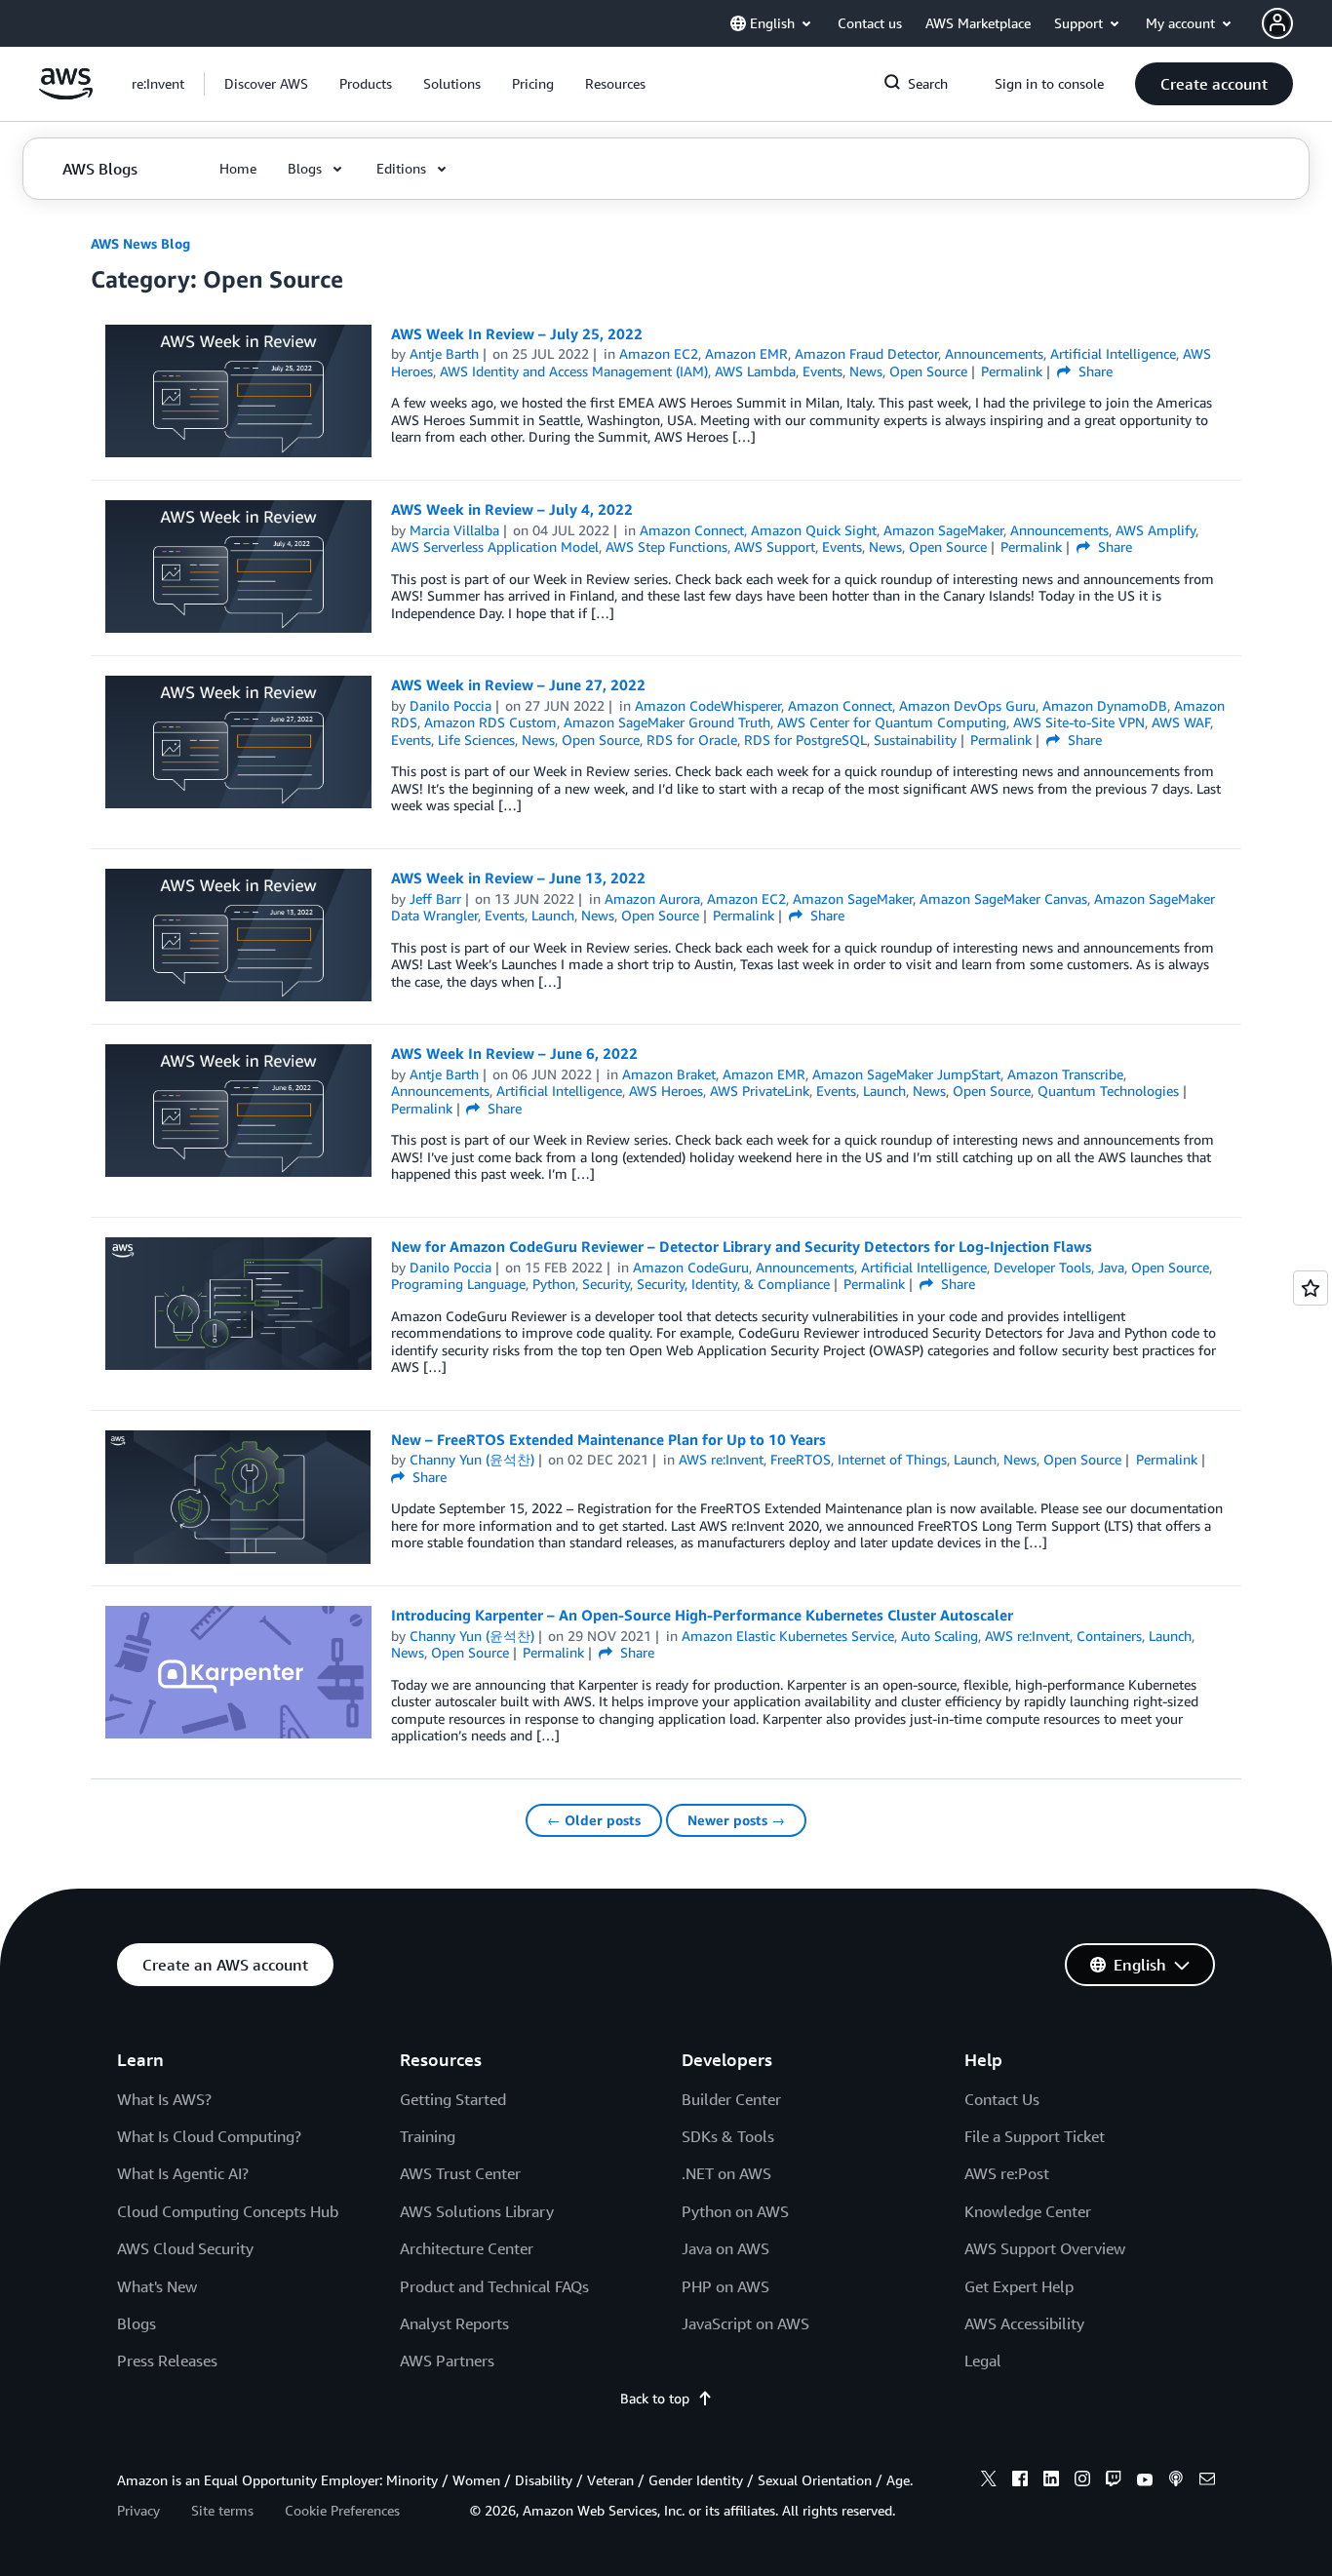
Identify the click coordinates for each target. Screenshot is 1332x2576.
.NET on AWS (726, 2173)
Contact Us (1002, 2099)
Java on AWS (725, 2248)
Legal (983, 2361)
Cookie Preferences (342, 2510)
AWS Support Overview (1045, 2248)
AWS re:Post (1007, 2173)
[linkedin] (1051, 2481)
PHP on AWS (725, 2286)
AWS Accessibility (1024, 2323)
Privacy (138, 2510)
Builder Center (731, 2099)
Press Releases (167, 2361)
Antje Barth (444, 353)
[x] (989, 2481)
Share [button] (1094, 371)
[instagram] (1082, 2481)
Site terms (222, 2510)
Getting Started (453, 2099)
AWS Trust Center (460, 2173)
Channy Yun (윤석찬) (472, 1459)
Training (428, 2136)
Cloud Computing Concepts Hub (228, 2211)
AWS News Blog (140, 243)
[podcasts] (1176, 2481)
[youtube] (1145, 2481)
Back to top (655, 2398)
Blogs (137, 2323)
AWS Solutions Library (477, 2211)
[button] (266, 84)
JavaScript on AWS (745, 2323)
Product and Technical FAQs (494, 2286)
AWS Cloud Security (185, 2248)
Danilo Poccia (451, 705)
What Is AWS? (164, 2099)
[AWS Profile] (1277, 23)
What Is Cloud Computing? (209, 2136)
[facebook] (1020, 2481)
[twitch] (1114, 2481)
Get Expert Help (1019, 2286)
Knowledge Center (1028, 2211)
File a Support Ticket (1035, 2136)
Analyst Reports (454, 2323)
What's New (157, 2286)
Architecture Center (467, 2248)
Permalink (1012, 371)
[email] (1207, 2481)
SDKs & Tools (728, 2136)
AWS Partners (447, 2361)
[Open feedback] (1311, 1288)
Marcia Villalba (454, 530)
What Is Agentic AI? (183, 2173)
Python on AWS (735, 2211)
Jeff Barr (435, 898)
